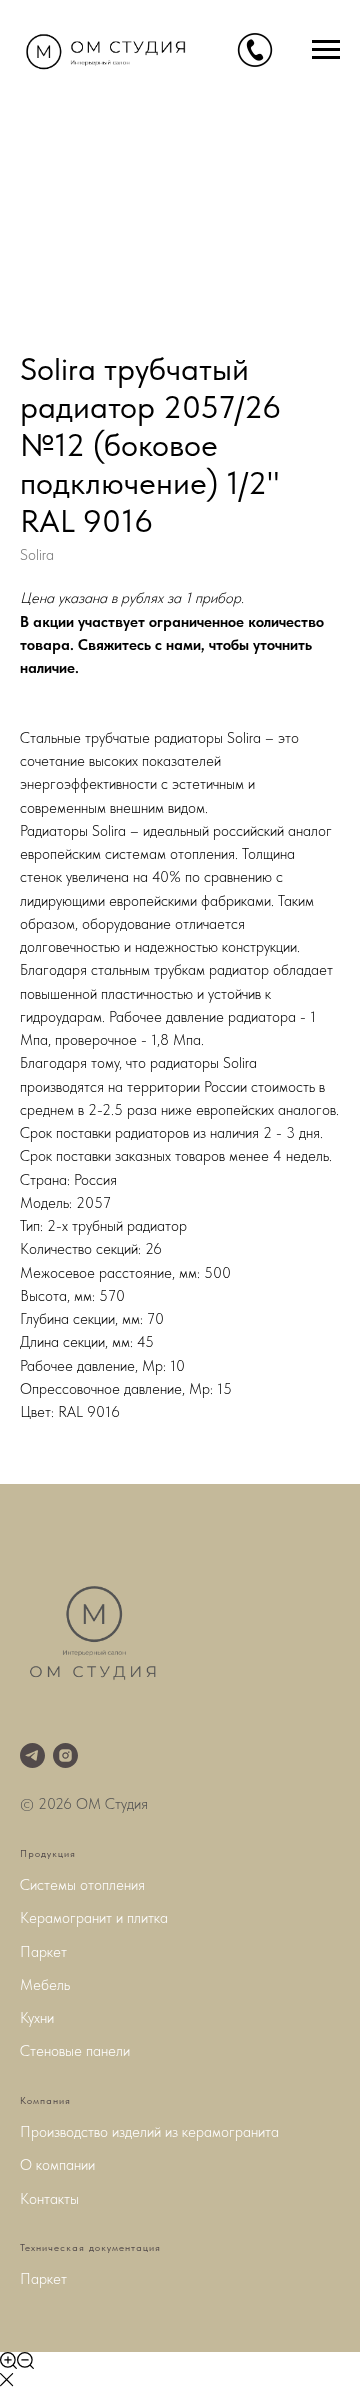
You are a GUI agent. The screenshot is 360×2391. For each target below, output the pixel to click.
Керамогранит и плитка (94, 1918)
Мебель (45, 1985)
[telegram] (32, 1755)
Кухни (37, 2018)
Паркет (43, 1952)
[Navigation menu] (326, 50)
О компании (57, 2165)
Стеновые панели (75, 2051)
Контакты (49, 2199)
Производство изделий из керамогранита (149, 2132)
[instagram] (65, 1755)
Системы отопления (82, 1885)
